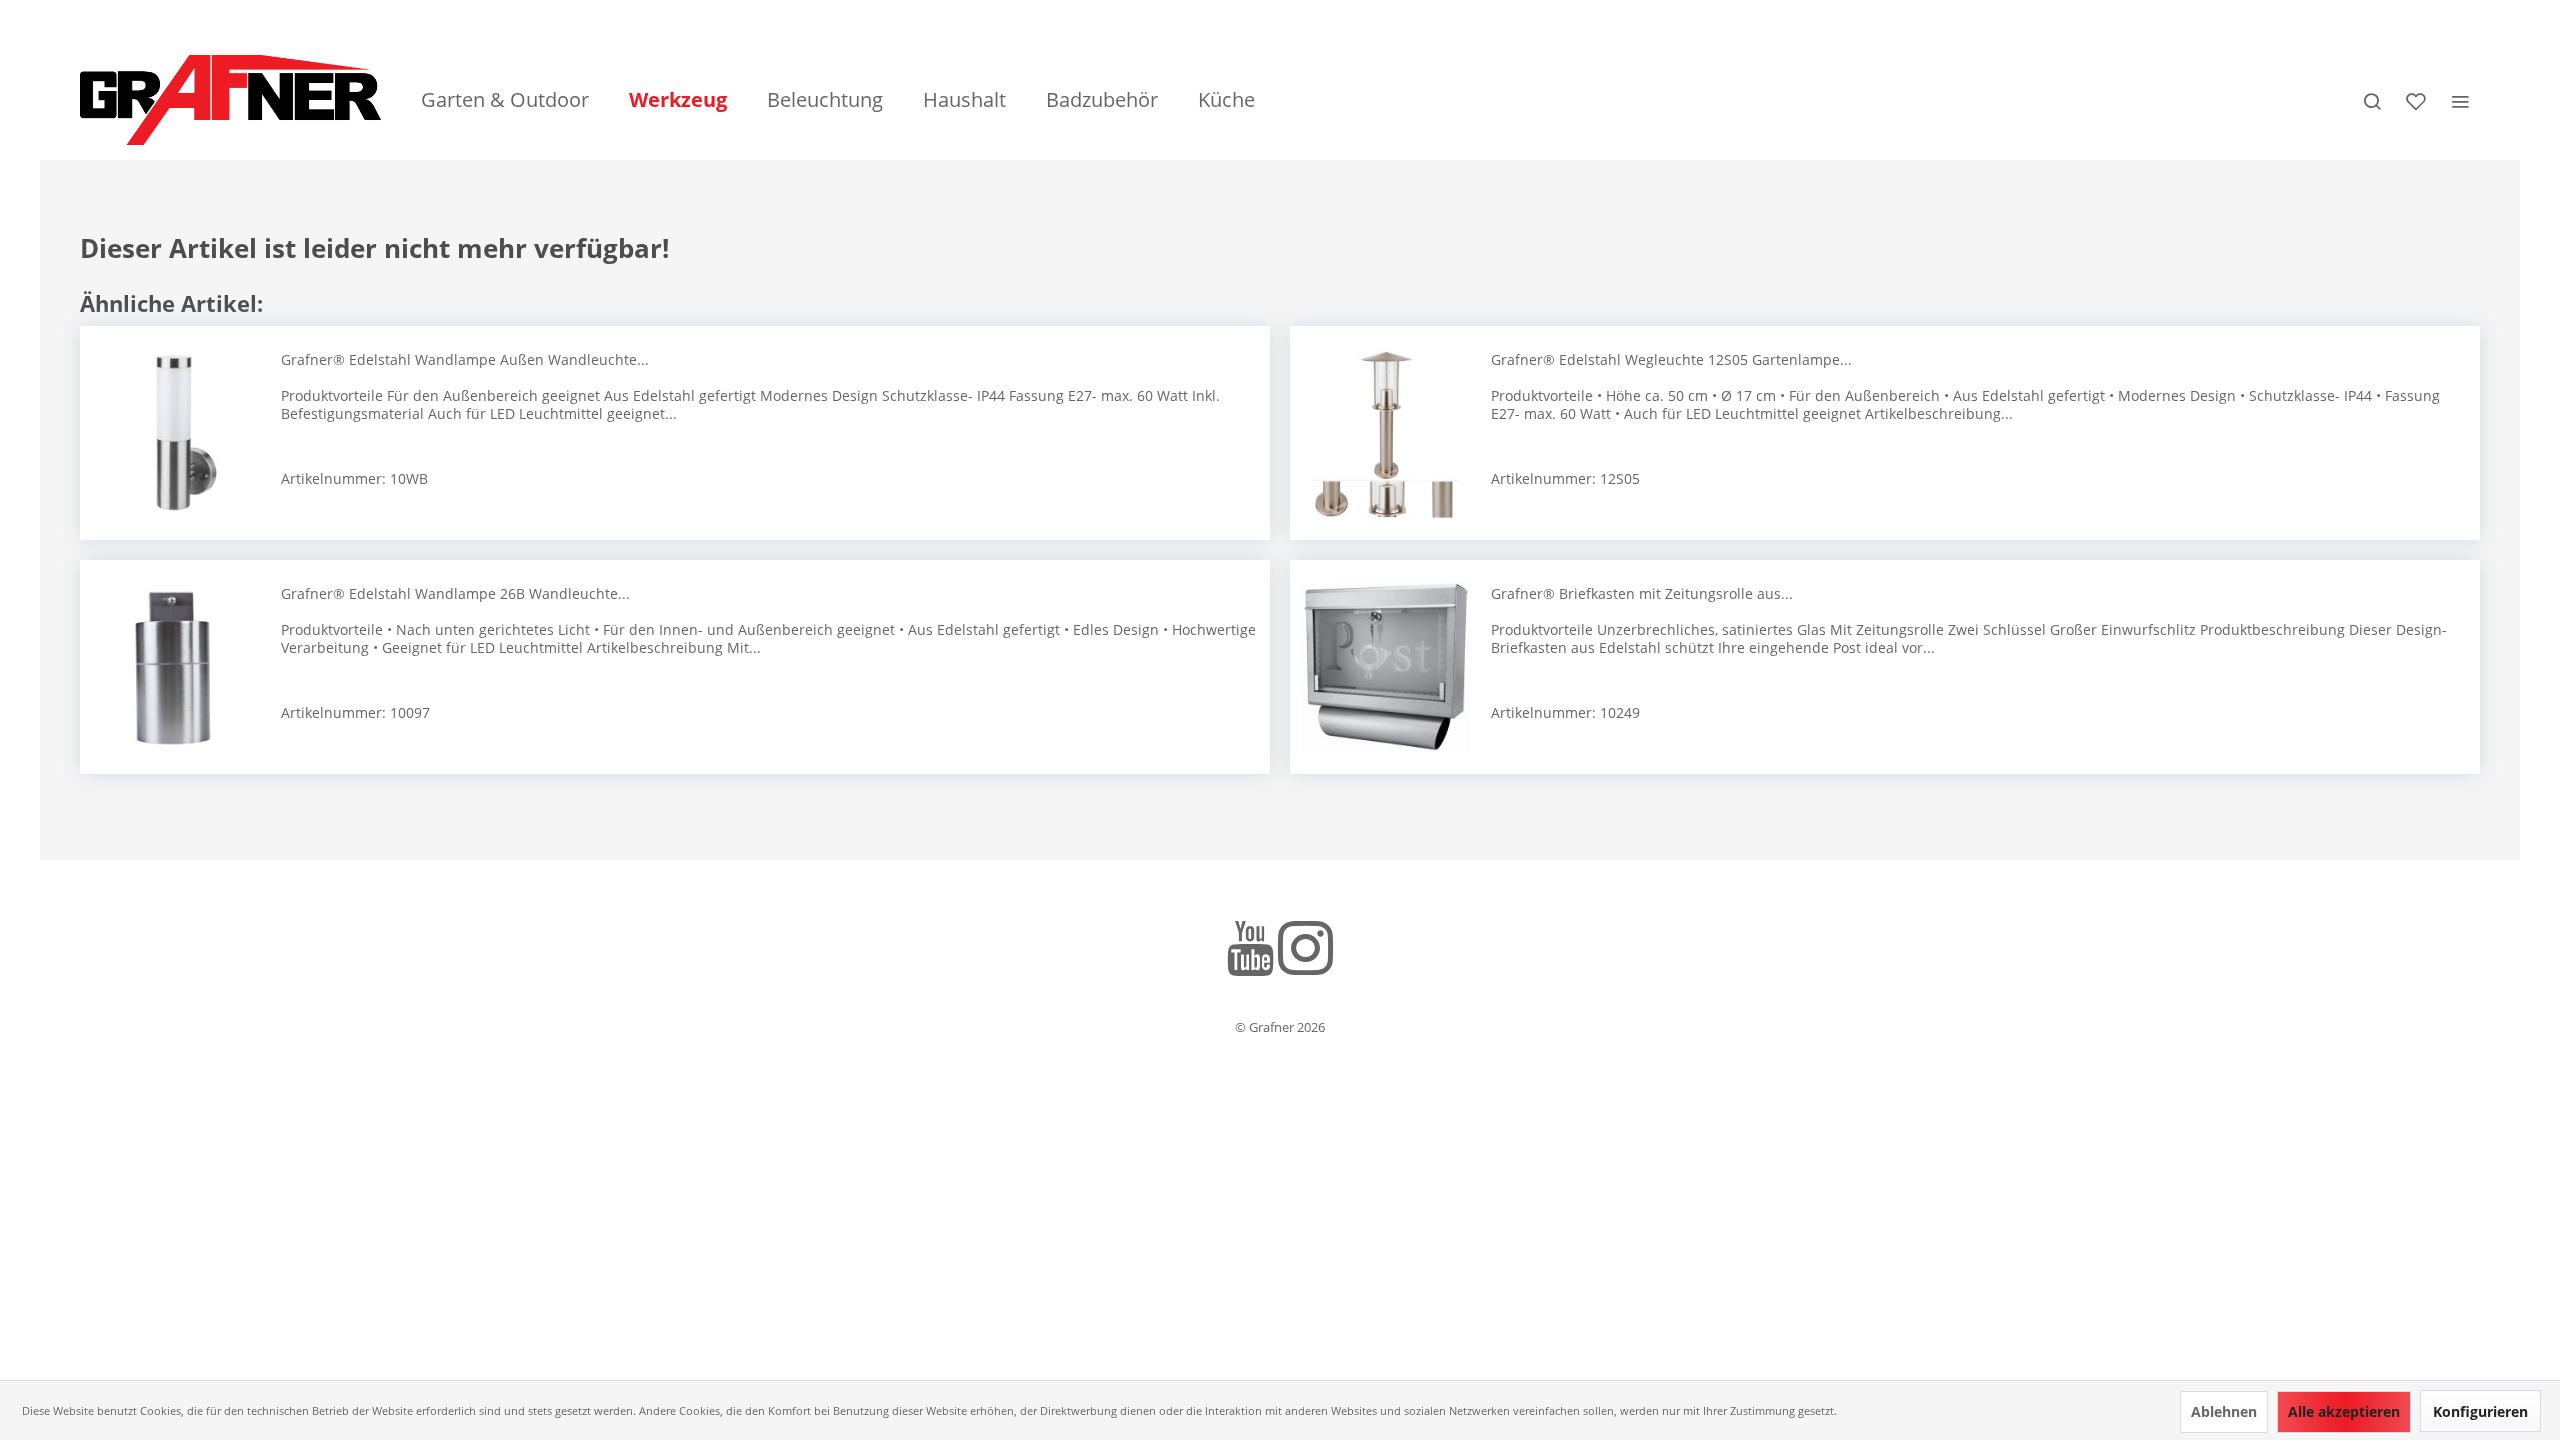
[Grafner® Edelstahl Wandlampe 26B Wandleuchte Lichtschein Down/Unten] (176, 667)
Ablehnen (2224, 1411)
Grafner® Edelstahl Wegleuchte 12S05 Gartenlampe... (1671, 359)
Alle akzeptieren (2344, 1411)
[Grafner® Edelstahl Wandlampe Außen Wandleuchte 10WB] (176, 433)
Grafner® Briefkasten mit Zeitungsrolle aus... (1642, 593)
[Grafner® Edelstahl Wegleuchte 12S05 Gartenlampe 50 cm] (1386, 433)
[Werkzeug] (678, 100)
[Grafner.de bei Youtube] (1250, 951)
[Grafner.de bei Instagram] (1305, 951)
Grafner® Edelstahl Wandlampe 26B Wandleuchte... (455, 593)
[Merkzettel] (2416, 100)
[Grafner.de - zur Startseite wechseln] (230, 100)
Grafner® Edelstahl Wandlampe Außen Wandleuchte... (465, 359)
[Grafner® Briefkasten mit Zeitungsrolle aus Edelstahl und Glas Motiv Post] (1386, 667)
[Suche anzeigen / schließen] (2372, 100)
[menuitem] (505, 100)
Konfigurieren (2480, 1411)
